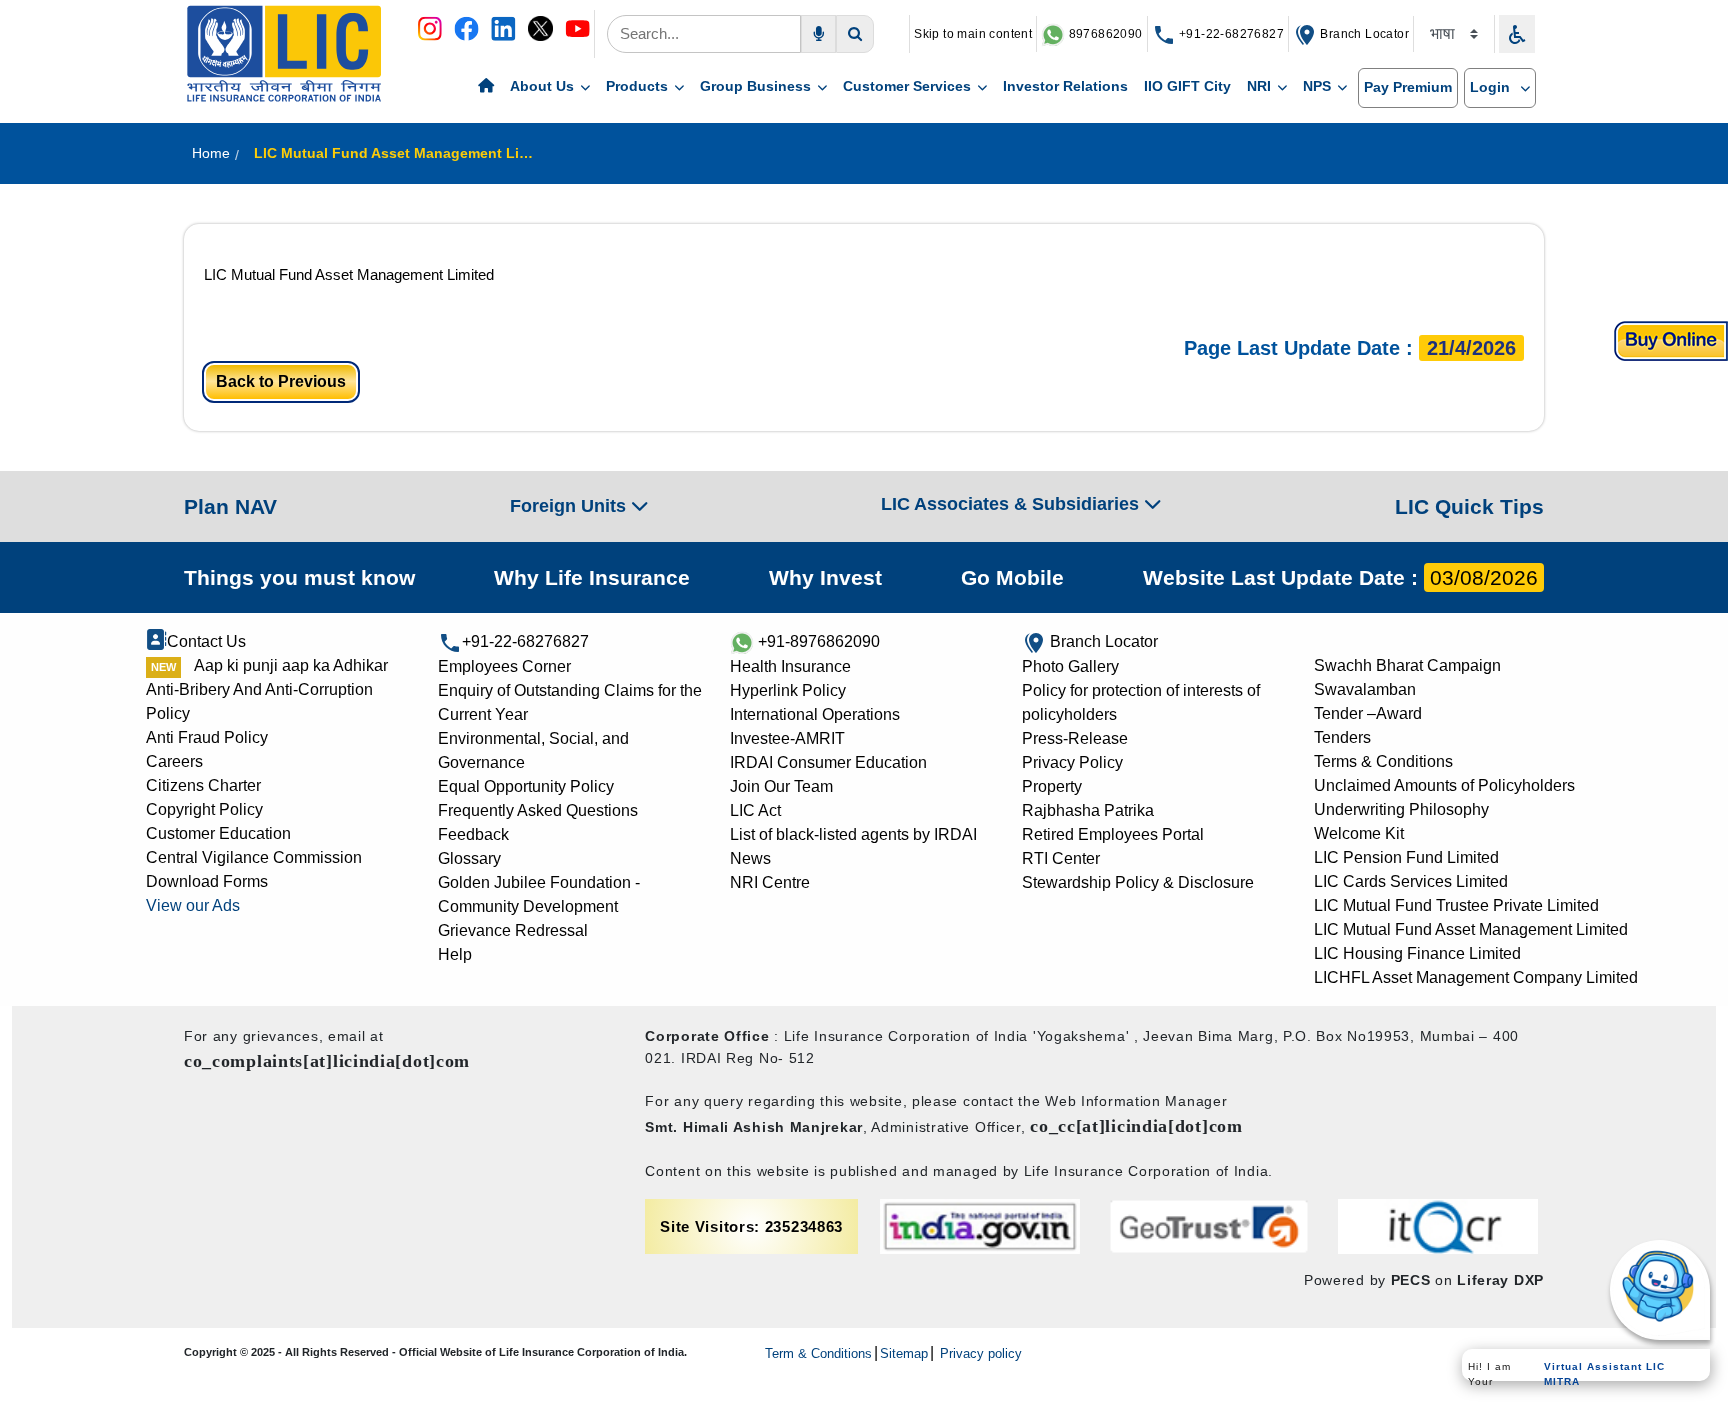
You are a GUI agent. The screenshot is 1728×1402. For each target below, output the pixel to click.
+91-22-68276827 (1230, 34)
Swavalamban (1365, 689)
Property (1052, 786)
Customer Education (218, 833)
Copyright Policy (204, 809)
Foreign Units (570, 506)
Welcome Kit (1359, 833)
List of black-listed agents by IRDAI (853, 834)
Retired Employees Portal (1113, 834)
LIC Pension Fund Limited (1406, 857)
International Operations (815, 714)
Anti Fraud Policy (207, 737)
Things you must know (299, 577)
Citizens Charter (203, 785)
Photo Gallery (1070, 666)
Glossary (469, 858)
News (750, 858)
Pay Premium (1408, 87)
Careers (174, 761)
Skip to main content (973, 34)
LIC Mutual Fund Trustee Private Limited (1456, 905)
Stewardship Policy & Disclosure (1138, 882)
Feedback (473, 834)
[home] (486, 87)
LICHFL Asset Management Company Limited (1476, 977)
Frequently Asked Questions (538, 810)
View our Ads (193, 905)
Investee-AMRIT (787, 738)
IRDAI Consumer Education (828, 762)
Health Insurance (790, 666)
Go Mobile (1012, 577)
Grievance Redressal (513, 930)
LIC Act (755, 810)
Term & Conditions (818, 1353)
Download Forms (207, 881)
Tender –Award (1368, 713)
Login (1492, 87)
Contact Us (206, 641)
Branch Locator (1363, 34)
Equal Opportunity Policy (526, 786)
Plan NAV (230, 506)
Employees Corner (504, 666)
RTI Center (1061, 858)
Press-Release (1075, 738)
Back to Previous (281, 381)
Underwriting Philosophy (1401, 809)
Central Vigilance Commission (254, 857)
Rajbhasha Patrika (1088, 810)
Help (455, 954)
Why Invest (825, 577)
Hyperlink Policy (788, 690)
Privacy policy (979, 1353)
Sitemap (904, 1353)
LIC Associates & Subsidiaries (1012, 504)
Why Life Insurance (592, 577)
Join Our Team (781, 786)
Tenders (1342, 737)
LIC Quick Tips (1469, 506)
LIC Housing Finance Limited (1417, 953)
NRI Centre (770, 882)
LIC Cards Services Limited (1411, 881)
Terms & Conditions (1383, 761)
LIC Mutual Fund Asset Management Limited (349, 274)
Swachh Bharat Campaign (1407, 665)
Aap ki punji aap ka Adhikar (291, 665)
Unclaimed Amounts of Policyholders (1444, 785)
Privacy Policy (1072, 762)
